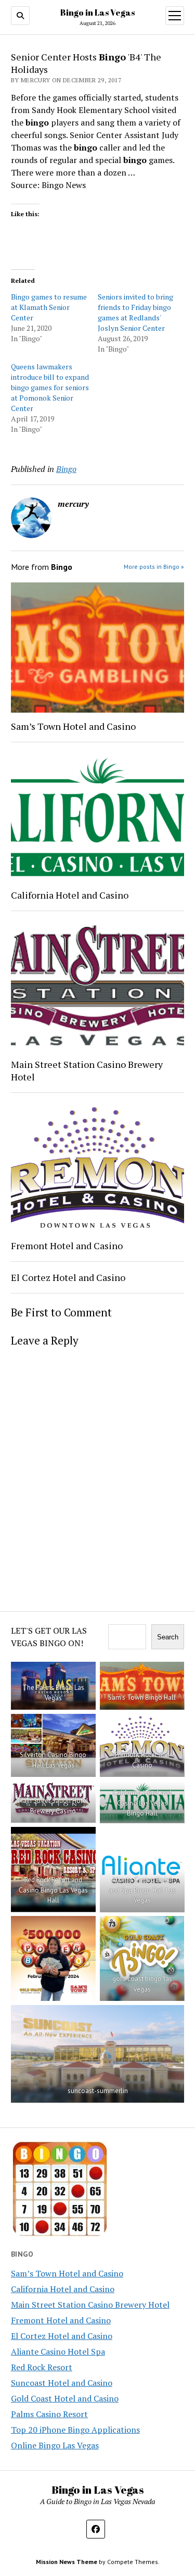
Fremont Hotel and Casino (67, 1246)
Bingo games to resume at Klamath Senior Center (49, 307)
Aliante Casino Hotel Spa (58, 2351)
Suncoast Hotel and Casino (62, 2383)
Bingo (66, 469)
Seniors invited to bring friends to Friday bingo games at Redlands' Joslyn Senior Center (135, 312)
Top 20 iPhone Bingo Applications (75, 2430)
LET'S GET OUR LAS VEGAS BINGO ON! (49, 1637)
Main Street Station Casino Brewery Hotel (87, 1071)
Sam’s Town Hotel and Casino (73, 726)
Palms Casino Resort (49, 2414)
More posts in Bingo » (154, 567)
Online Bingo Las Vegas (55, 2445)
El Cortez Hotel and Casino (68, 1277)
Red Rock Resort (42, 2367)
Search (168, 1637)
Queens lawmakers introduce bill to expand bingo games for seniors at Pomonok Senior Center (50, 387)
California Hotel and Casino (70, 895)
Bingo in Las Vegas (97, 13)
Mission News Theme (67, 2562)
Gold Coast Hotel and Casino (65, 2398)
